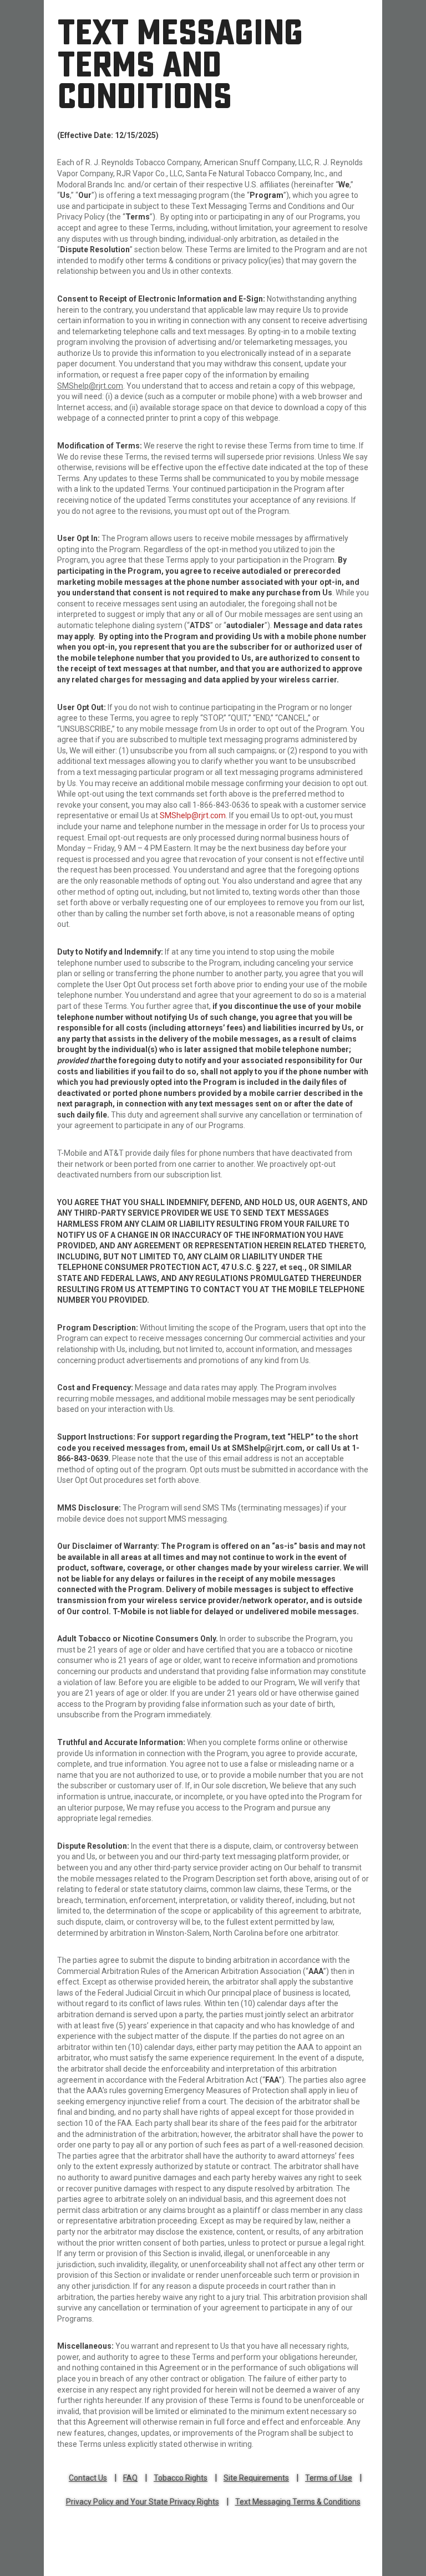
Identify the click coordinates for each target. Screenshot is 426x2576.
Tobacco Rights (181, 2478)
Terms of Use (329, 2478)
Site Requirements (256, 2478)
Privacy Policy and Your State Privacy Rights (143, 2502)
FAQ (130, 2478)
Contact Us (88, 2478)
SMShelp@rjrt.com (193, 815)
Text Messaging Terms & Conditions (298, 2502)
